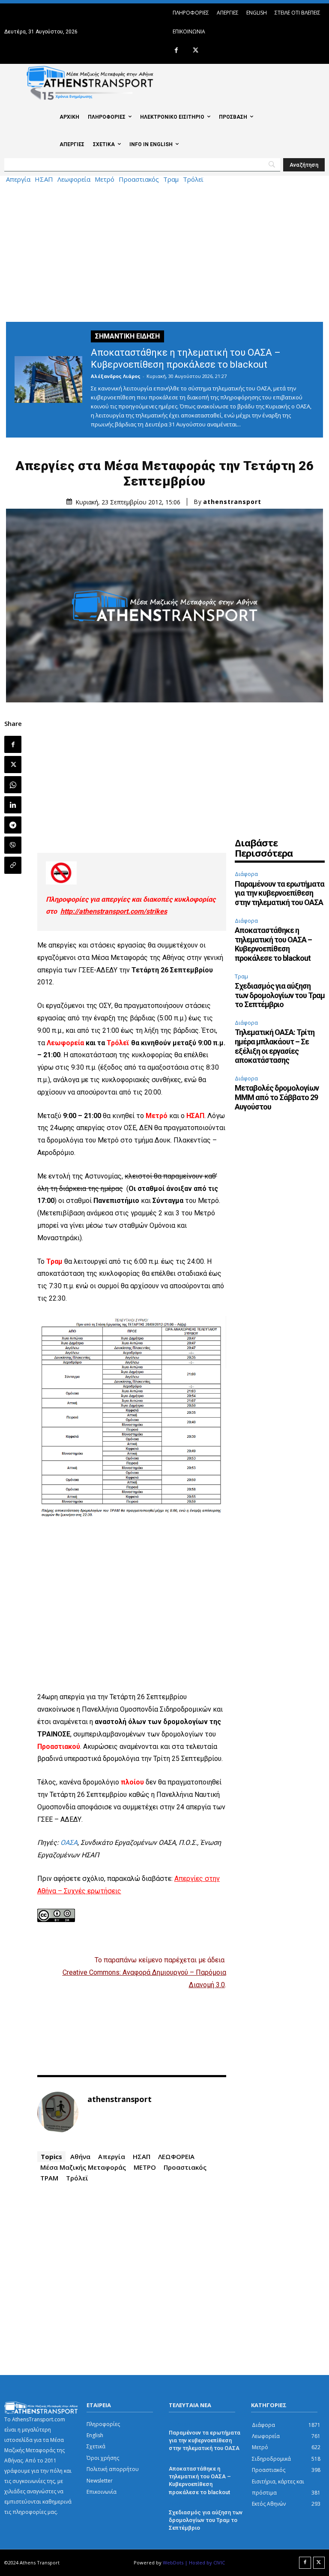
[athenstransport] (58, 2112)
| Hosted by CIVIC (205, 2563)
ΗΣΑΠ (44, 179)
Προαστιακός (139, 179)
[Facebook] (176, 51)
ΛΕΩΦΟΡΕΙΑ (176, 2156)
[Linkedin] (13, 805)
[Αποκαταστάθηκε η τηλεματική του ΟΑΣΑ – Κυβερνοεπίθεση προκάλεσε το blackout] (48, 379)
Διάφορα (246, 874)
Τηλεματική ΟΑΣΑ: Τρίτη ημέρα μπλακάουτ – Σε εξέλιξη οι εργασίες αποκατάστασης (275, 1046)
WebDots (173, 2563)
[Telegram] (13, 825)
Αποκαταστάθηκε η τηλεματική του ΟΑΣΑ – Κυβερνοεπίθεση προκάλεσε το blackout (273, 944)
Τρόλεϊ (193, 179)
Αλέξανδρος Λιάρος (116, 376)
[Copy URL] (13, 865)
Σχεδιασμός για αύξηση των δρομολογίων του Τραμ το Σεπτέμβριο (280, 995)
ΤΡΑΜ (49, 2178)
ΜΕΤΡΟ (145, 2167)
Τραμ (171, 179)
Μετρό (105, 179)
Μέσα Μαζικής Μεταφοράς (83, 2167)
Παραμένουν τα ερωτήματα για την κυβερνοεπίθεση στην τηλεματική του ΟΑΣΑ (280, 893)
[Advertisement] (164, 251)
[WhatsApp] (13, 785)
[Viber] (13, 845)
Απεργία (18, 179)
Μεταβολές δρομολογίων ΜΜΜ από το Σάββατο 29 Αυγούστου (277, 1097)
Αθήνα (80, 2156)
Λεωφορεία (74, 179)
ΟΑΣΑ (69, 1843)
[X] (196, 51)
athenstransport (232, 502)
